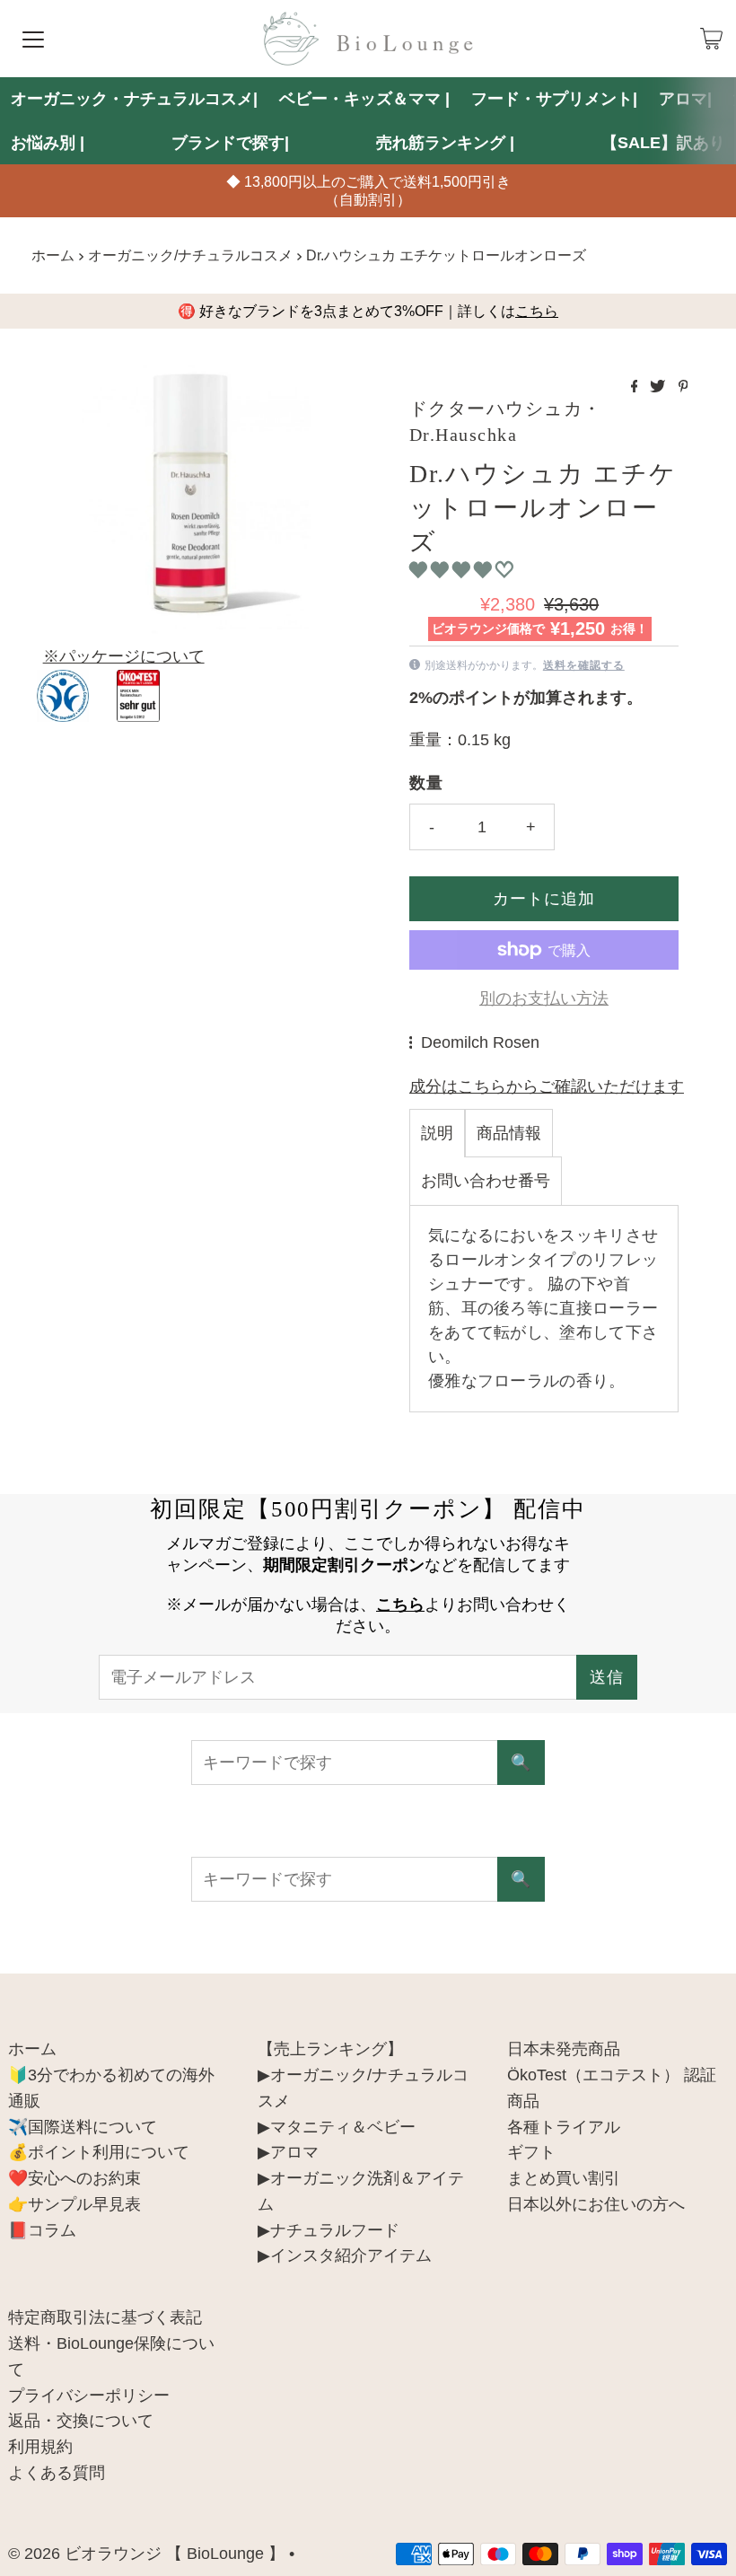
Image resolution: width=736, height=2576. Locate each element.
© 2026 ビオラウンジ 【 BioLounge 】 (146, 2554)
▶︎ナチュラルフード (329, 2230)
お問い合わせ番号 (486, 1181)
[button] (464, 570)
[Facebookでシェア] (636, 387)
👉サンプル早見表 (74, 2204)
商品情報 (509, 1133)
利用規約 (40, 2447)
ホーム (53, 255)
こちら (537, 311)
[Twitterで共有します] (659, 387)
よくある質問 (57, 2473)
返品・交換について (81, 2421)
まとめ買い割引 (564, 2178)
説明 (437, 1133)
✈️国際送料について (83, 2127)
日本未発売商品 (564, 2049)
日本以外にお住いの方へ (596, 2204)
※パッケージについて (124, 656)
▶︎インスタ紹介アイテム (345, 2255)
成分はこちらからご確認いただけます (547, 1086)
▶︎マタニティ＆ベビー (337, 2127)
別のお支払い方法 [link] (544, 998)
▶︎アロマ (288, 2152)
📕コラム (42, 2230)
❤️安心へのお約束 (74, 2178)
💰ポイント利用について (99, 2152)
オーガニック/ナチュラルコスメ (190, 255)
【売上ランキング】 (330, 2049)
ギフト (531, 2152)
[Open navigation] (33, 39)
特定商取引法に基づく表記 (105, 2317)
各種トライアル (564, 2127)
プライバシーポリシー (89, 2396)
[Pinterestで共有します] (683, 387)
